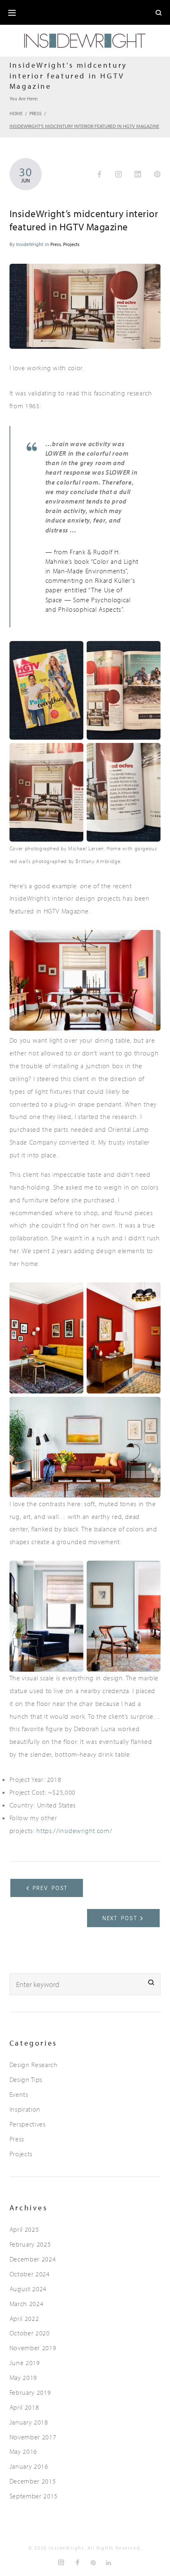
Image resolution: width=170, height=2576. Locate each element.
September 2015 (34, 2496)
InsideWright (30, 244)
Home (16, 113)
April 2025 (24, 2229)
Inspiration (25, 2109)
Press (35, 113)
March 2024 (26, 2304)
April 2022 (24, 2318)
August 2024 (28, 2289)
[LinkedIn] (109, 2563)
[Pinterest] (94, 2563)
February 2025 (30, 2244)
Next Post (120, 1918)
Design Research (34, 2065)
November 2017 (33, 2437)
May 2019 (23, 2377)
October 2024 (30, 2274)
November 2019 (33, 2348)
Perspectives (28, 2124)
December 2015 (33, 2481)
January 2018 (29, 2422)
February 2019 (30, 2392)
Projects (71, 244)
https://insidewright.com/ (74, 1831)
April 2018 (24, 2407)
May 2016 (23, 2451)
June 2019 (25, 2363)
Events (19, 2094)
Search (151, 1983)
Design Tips (26, 2079)
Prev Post (50, 1888)
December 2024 (33, 2259)
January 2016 (29, 2466)
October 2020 (30, 2333)
